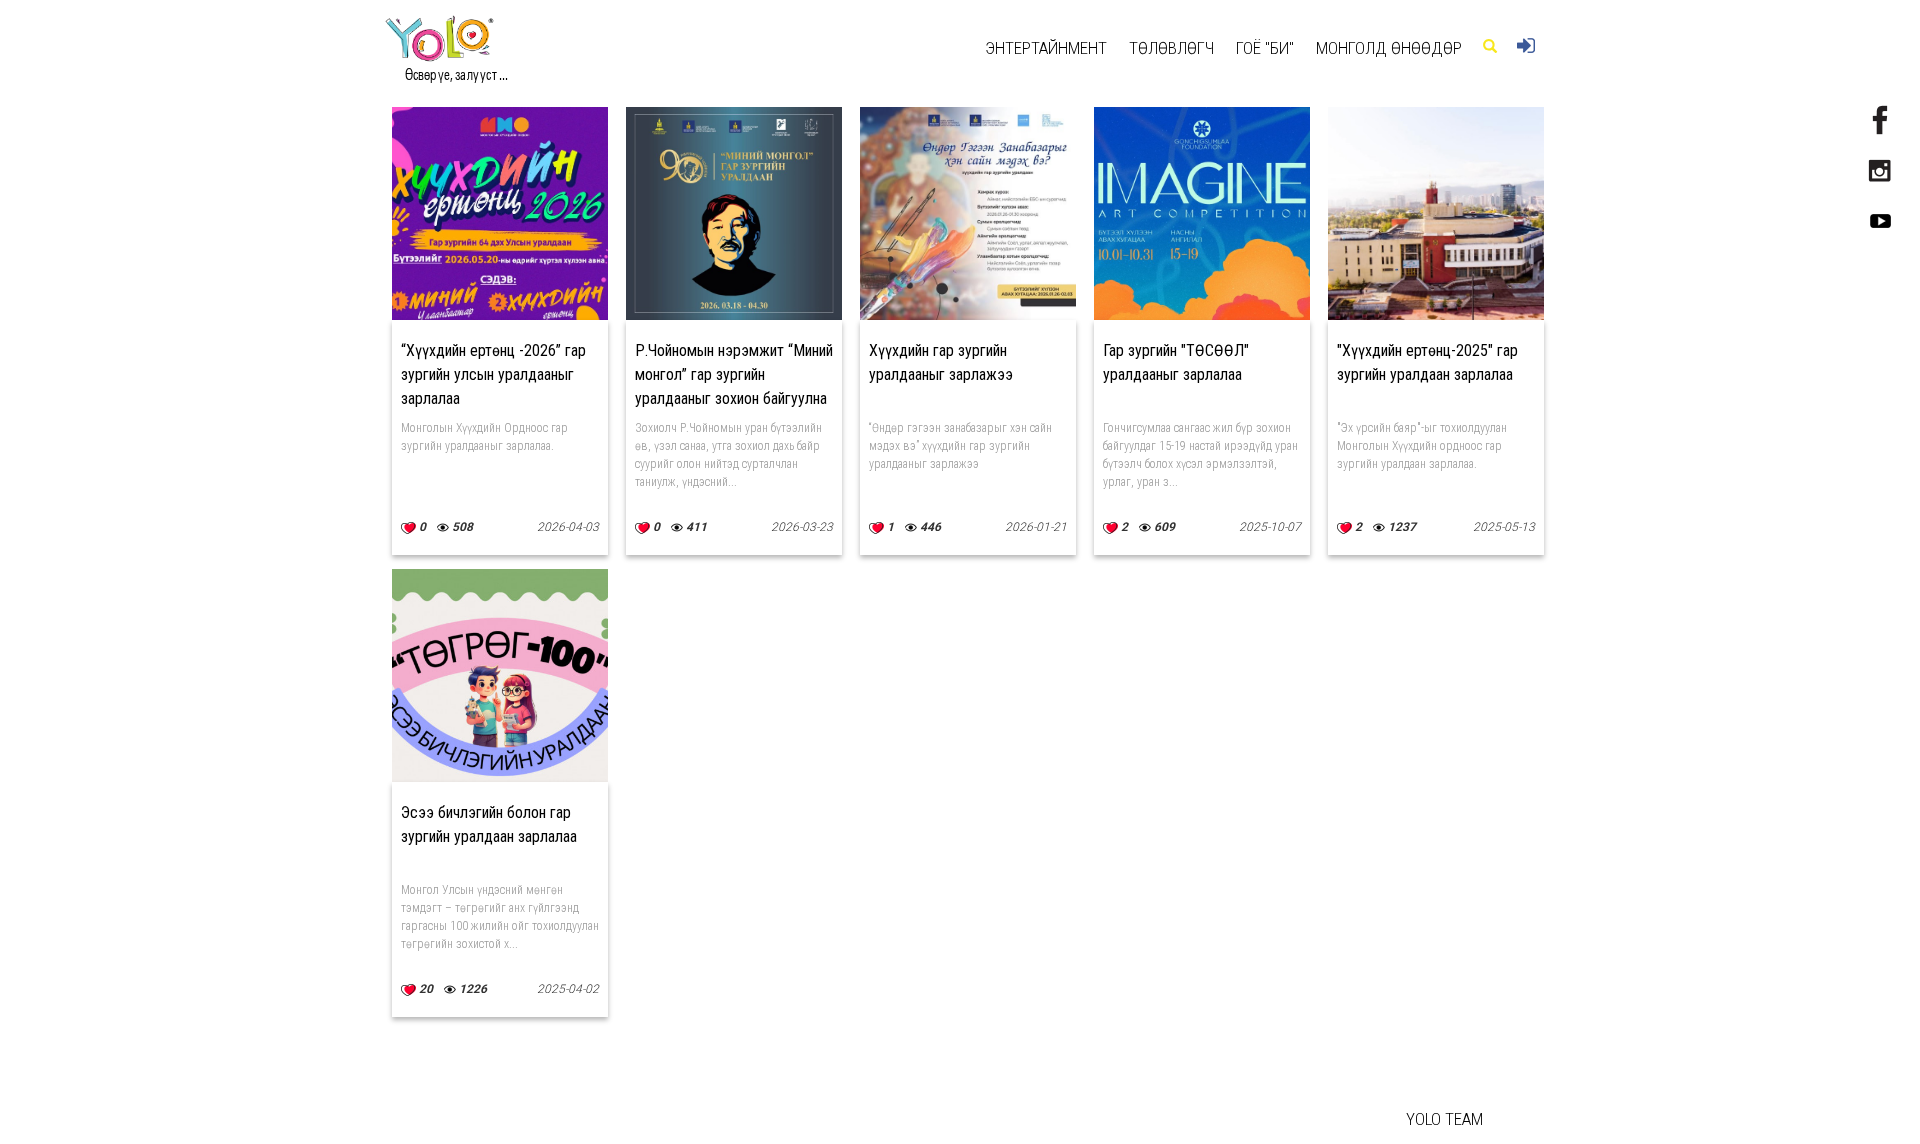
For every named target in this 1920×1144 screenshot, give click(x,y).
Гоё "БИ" (1265, 48)
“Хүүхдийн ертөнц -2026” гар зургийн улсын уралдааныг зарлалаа (493, 374)
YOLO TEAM (1444, 1119)
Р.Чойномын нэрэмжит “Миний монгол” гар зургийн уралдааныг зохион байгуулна (734, 374)
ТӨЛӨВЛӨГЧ (1171, 48)
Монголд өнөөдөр (1389, 48)
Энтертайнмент (1046, 48)
